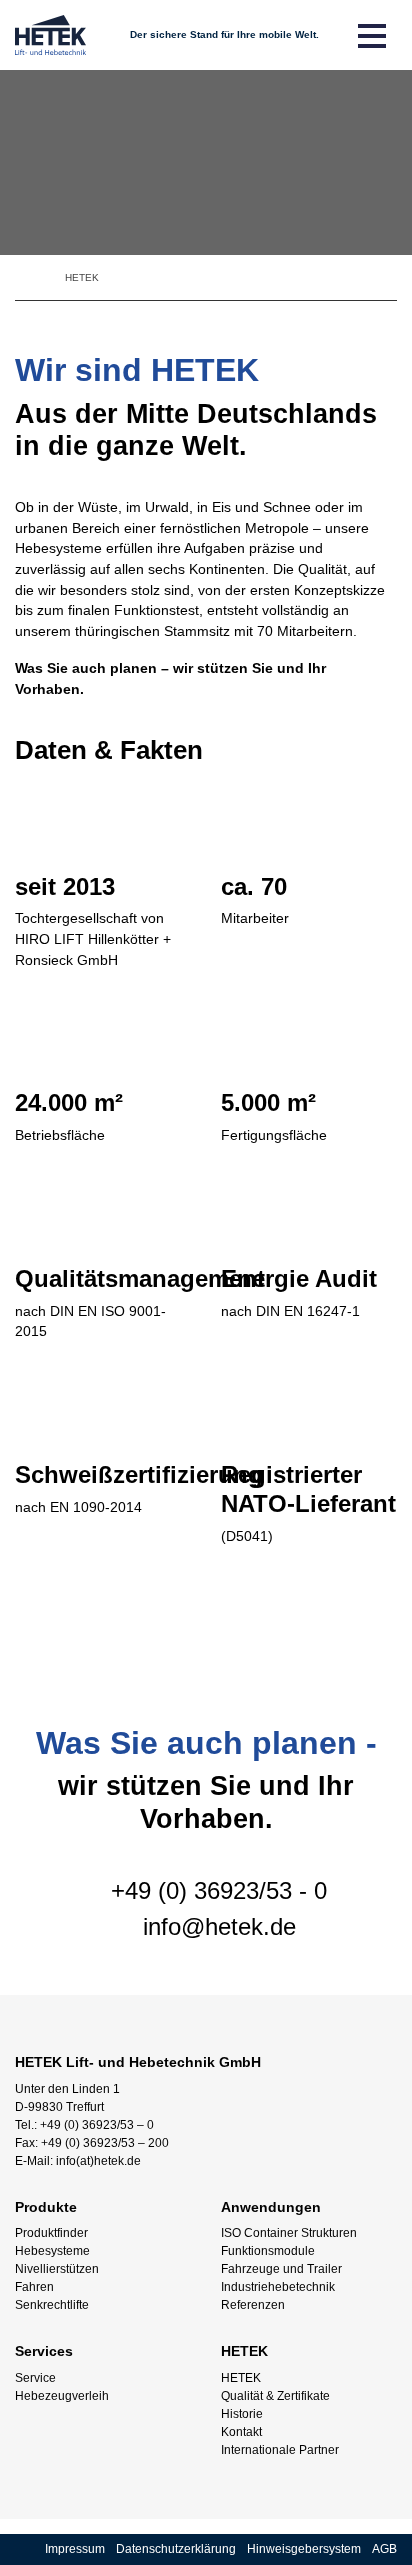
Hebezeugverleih (62, 2396)
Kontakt (241, 2432)
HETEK (241, 2378)
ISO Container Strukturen (289, 2233)
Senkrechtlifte (52, 2305)
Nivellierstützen (57, 2269)
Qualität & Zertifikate (275, 2396)
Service (35, 2378)
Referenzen (253, 2305)
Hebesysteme (52, 2251)
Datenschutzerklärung (176, 2549)
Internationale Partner (280, 2450)
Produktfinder (51, 2233)
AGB (384, 2549)
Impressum (75, 2549)
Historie (242, 2414)
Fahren (34, 2287)
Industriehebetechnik (278, 2287)
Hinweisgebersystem (304, 2549)
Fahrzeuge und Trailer (281, 2269)
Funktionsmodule (268, 2251)
